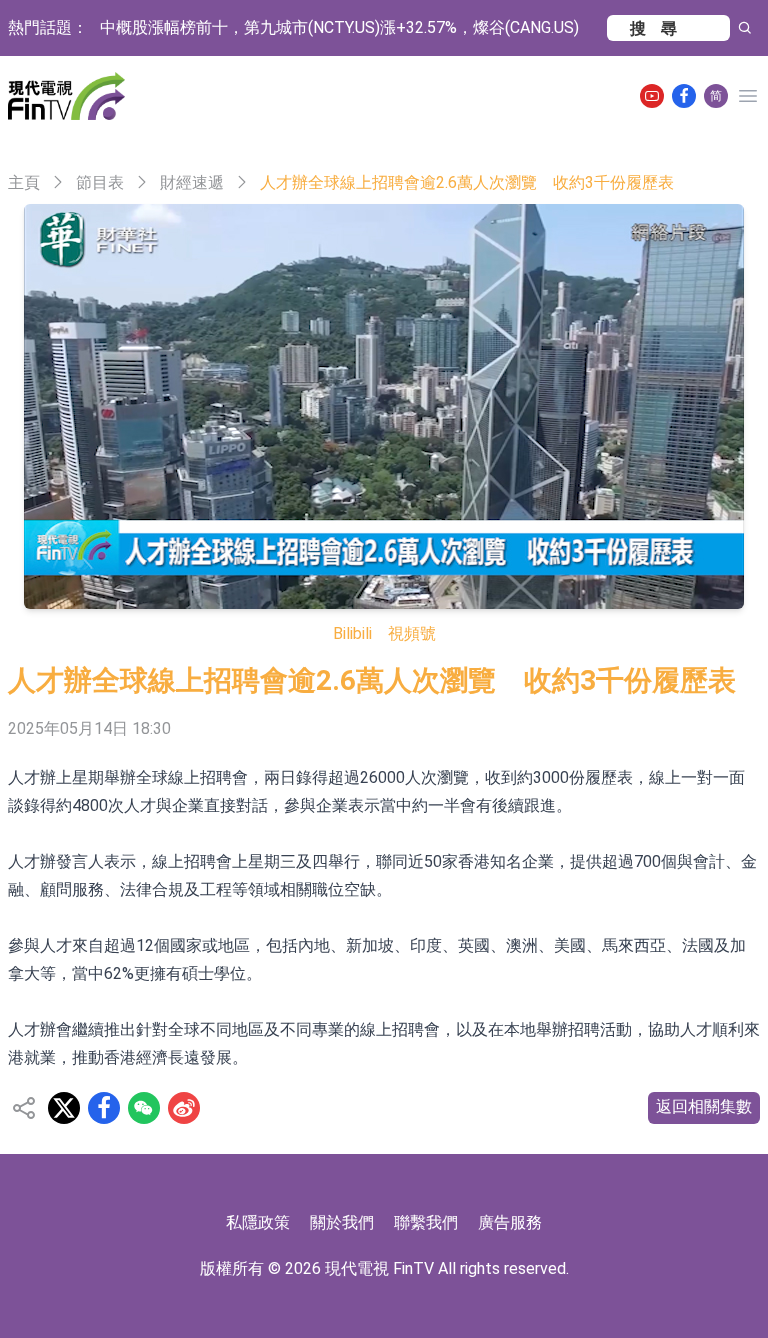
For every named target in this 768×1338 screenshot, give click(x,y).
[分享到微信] (144, 1108)
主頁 (24, 182)
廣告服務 (510, 1222)
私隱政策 (258, 1222)
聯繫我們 (426, 1222)
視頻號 (412, 633)
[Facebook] (684, 96)
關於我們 (342, 1222)
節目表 (100, 182)
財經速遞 (192, 182)
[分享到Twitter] (64, 1108)
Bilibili (352, 633)
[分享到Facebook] (104, 1108)
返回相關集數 (704, 1106)
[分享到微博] (184, 1108)
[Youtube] (652, 96)
